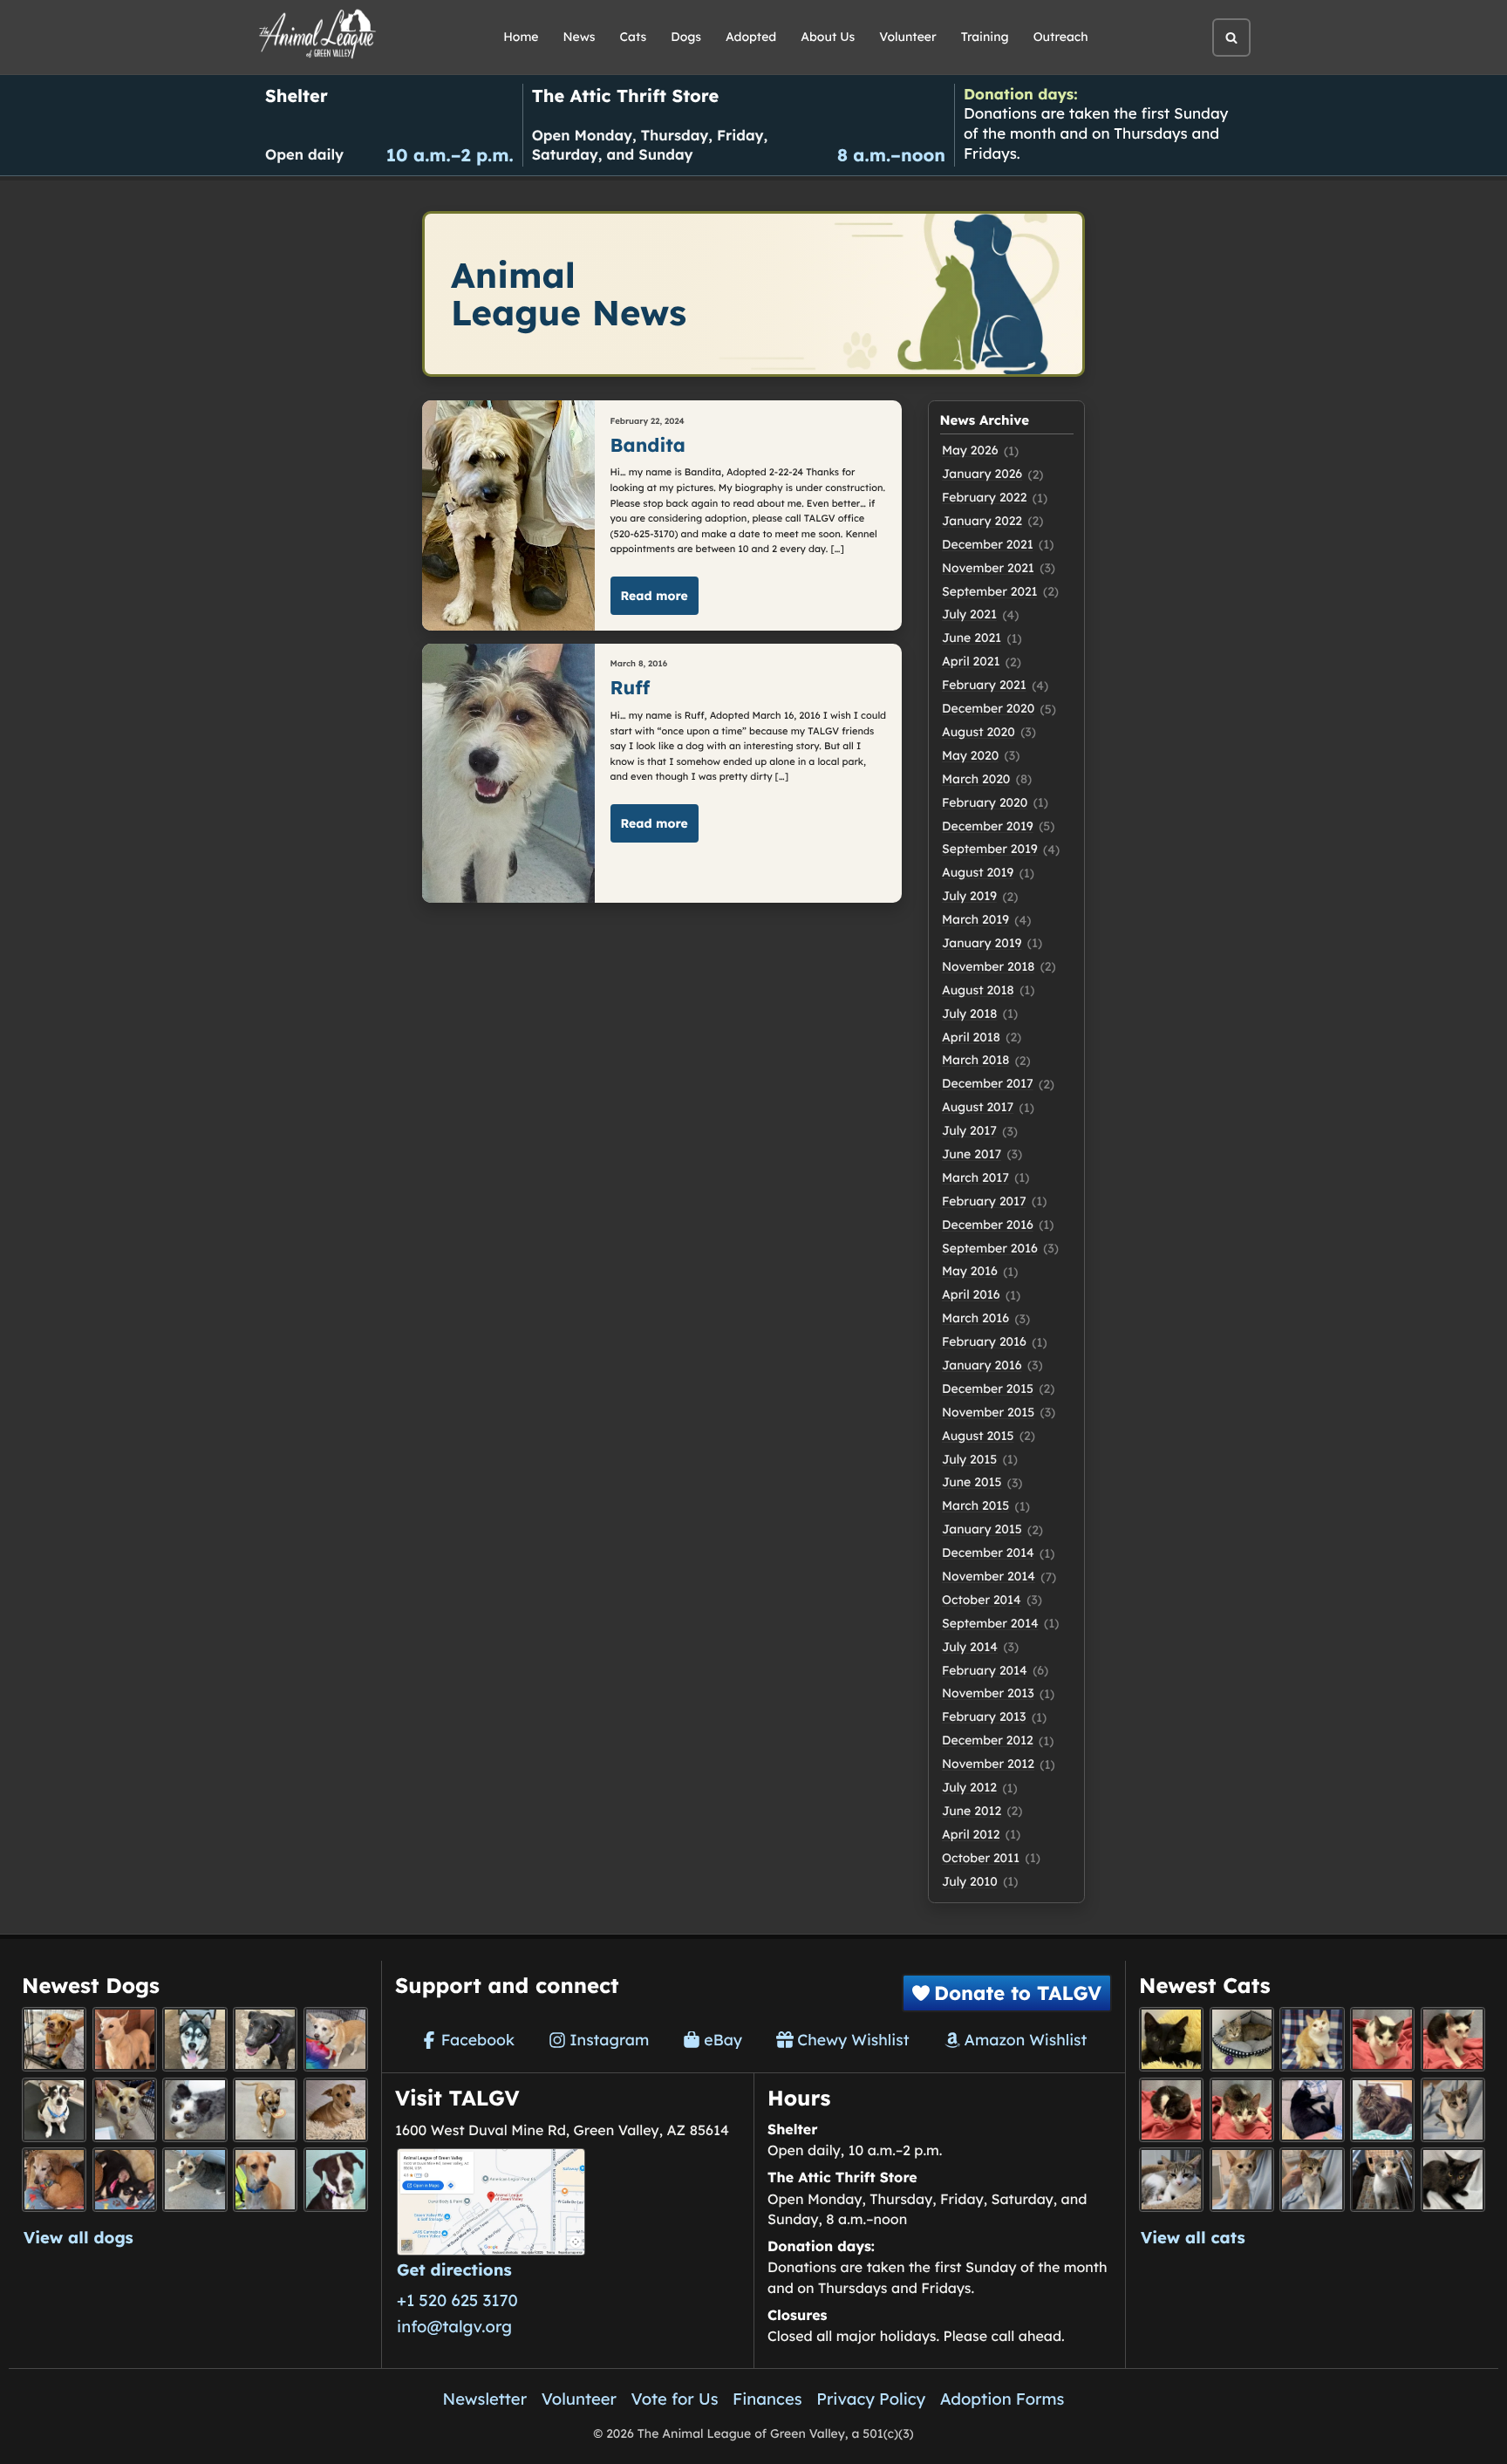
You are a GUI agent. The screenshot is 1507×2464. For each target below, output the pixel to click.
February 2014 (985, 1670)
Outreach (1061, 37)
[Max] (194, 2110)
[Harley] (1382, 2180)
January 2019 (982, 943)
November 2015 (988, 1412)
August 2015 (978, 1436)
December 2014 (988, 1553)
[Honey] (336, 2039)
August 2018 (978, 990)
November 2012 (988, 1764)
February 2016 (984, 1341)
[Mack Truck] (1453, 2039)
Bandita (648, 445)
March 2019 (975, 919)
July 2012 (969, 1787)
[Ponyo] (54, 2180)
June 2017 (972, 1154)
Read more (655, 596)
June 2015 (972, 1482)
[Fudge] (1382, 2110)
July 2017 (969, 1130)
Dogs (686, 37)
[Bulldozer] (1242, 2110)
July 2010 (970, 1881)
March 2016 (975, 1318)
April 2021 (971, 661)
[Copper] (54, 2039)
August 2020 (979, 732)
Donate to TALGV (1018, 1993)
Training (985, 37)
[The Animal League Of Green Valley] (318, 35)
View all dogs (78, 2237)
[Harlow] (1312, 2110)
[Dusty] (194, 2180)
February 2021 (984, 685)
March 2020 (976, 779)
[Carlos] (265, 2039)
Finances (767, 2399)
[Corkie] (336, 2110)
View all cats (1193, 2237)
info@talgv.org (454, 2326)
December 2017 (988, 1083)
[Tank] (1382, 2039)
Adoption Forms (1002, 2399)
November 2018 (988, 966)
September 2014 (990, 1623)
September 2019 (990, 849)
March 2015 (975, 1505)
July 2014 (970, 1647)
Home (521, 37)
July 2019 (969, 896)
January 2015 (982, 1529)
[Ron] (1312, 2039)
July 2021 (969, 614)
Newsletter (485, 2399)
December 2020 (988, 708)
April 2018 (971, 1037)
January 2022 (982, 521)
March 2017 (975, 1177)
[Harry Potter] (1171, 2039)
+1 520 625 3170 (457, 2300)
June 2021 (972, 638)
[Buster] (125, 2110)
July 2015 (969, 1459)
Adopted (751, 37)
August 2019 (978, 872)
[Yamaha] (1453, 2110)
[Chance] (54, 2110)
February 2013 (984, 1717)
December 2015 (988, 1389)
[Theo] (265, 2110)
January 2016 (982, 1365)
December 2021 (988, 544)
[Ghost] (125, 2039)
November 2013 (988, 1693)
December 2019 (988, 826)
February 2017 (984, 1201)
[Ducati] (1312, 2180)
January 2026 (982, 474)
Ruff (631, 688)
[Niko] (265, 2180)
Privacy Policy (871, 2399)
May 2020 (970, 755)
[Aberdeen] (1453, 2180)
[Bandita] (194, 2039)
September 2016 (990, 1248)
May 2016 (970, 1271)
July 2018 (969, 1014)
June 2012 (972, 1811)
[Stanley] (336, 2180)
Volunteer (907, 37)
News (580, 37)
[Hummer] (1171, 2110)
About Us (828, 37)
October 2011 (981, 1858)
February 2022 (984, 497)
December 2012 (988, 1740)
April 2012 (971, 1834)
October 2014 (982, 1600)
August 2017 (978, 1107)
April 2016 (971, 1294)
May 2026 (970, 450)
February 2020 (985, 802)
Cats (634, 37)
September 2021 (990, 591)
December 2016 (988, 1225)
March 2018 (975, 1060)
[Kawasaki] (1242, 2180)
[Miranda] (125, 2180)
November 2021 (988, 568)
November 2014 (989, 1576)
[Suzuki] (1171, 2180)
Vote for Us (675, 2399)
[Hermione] (1242, 2039)
